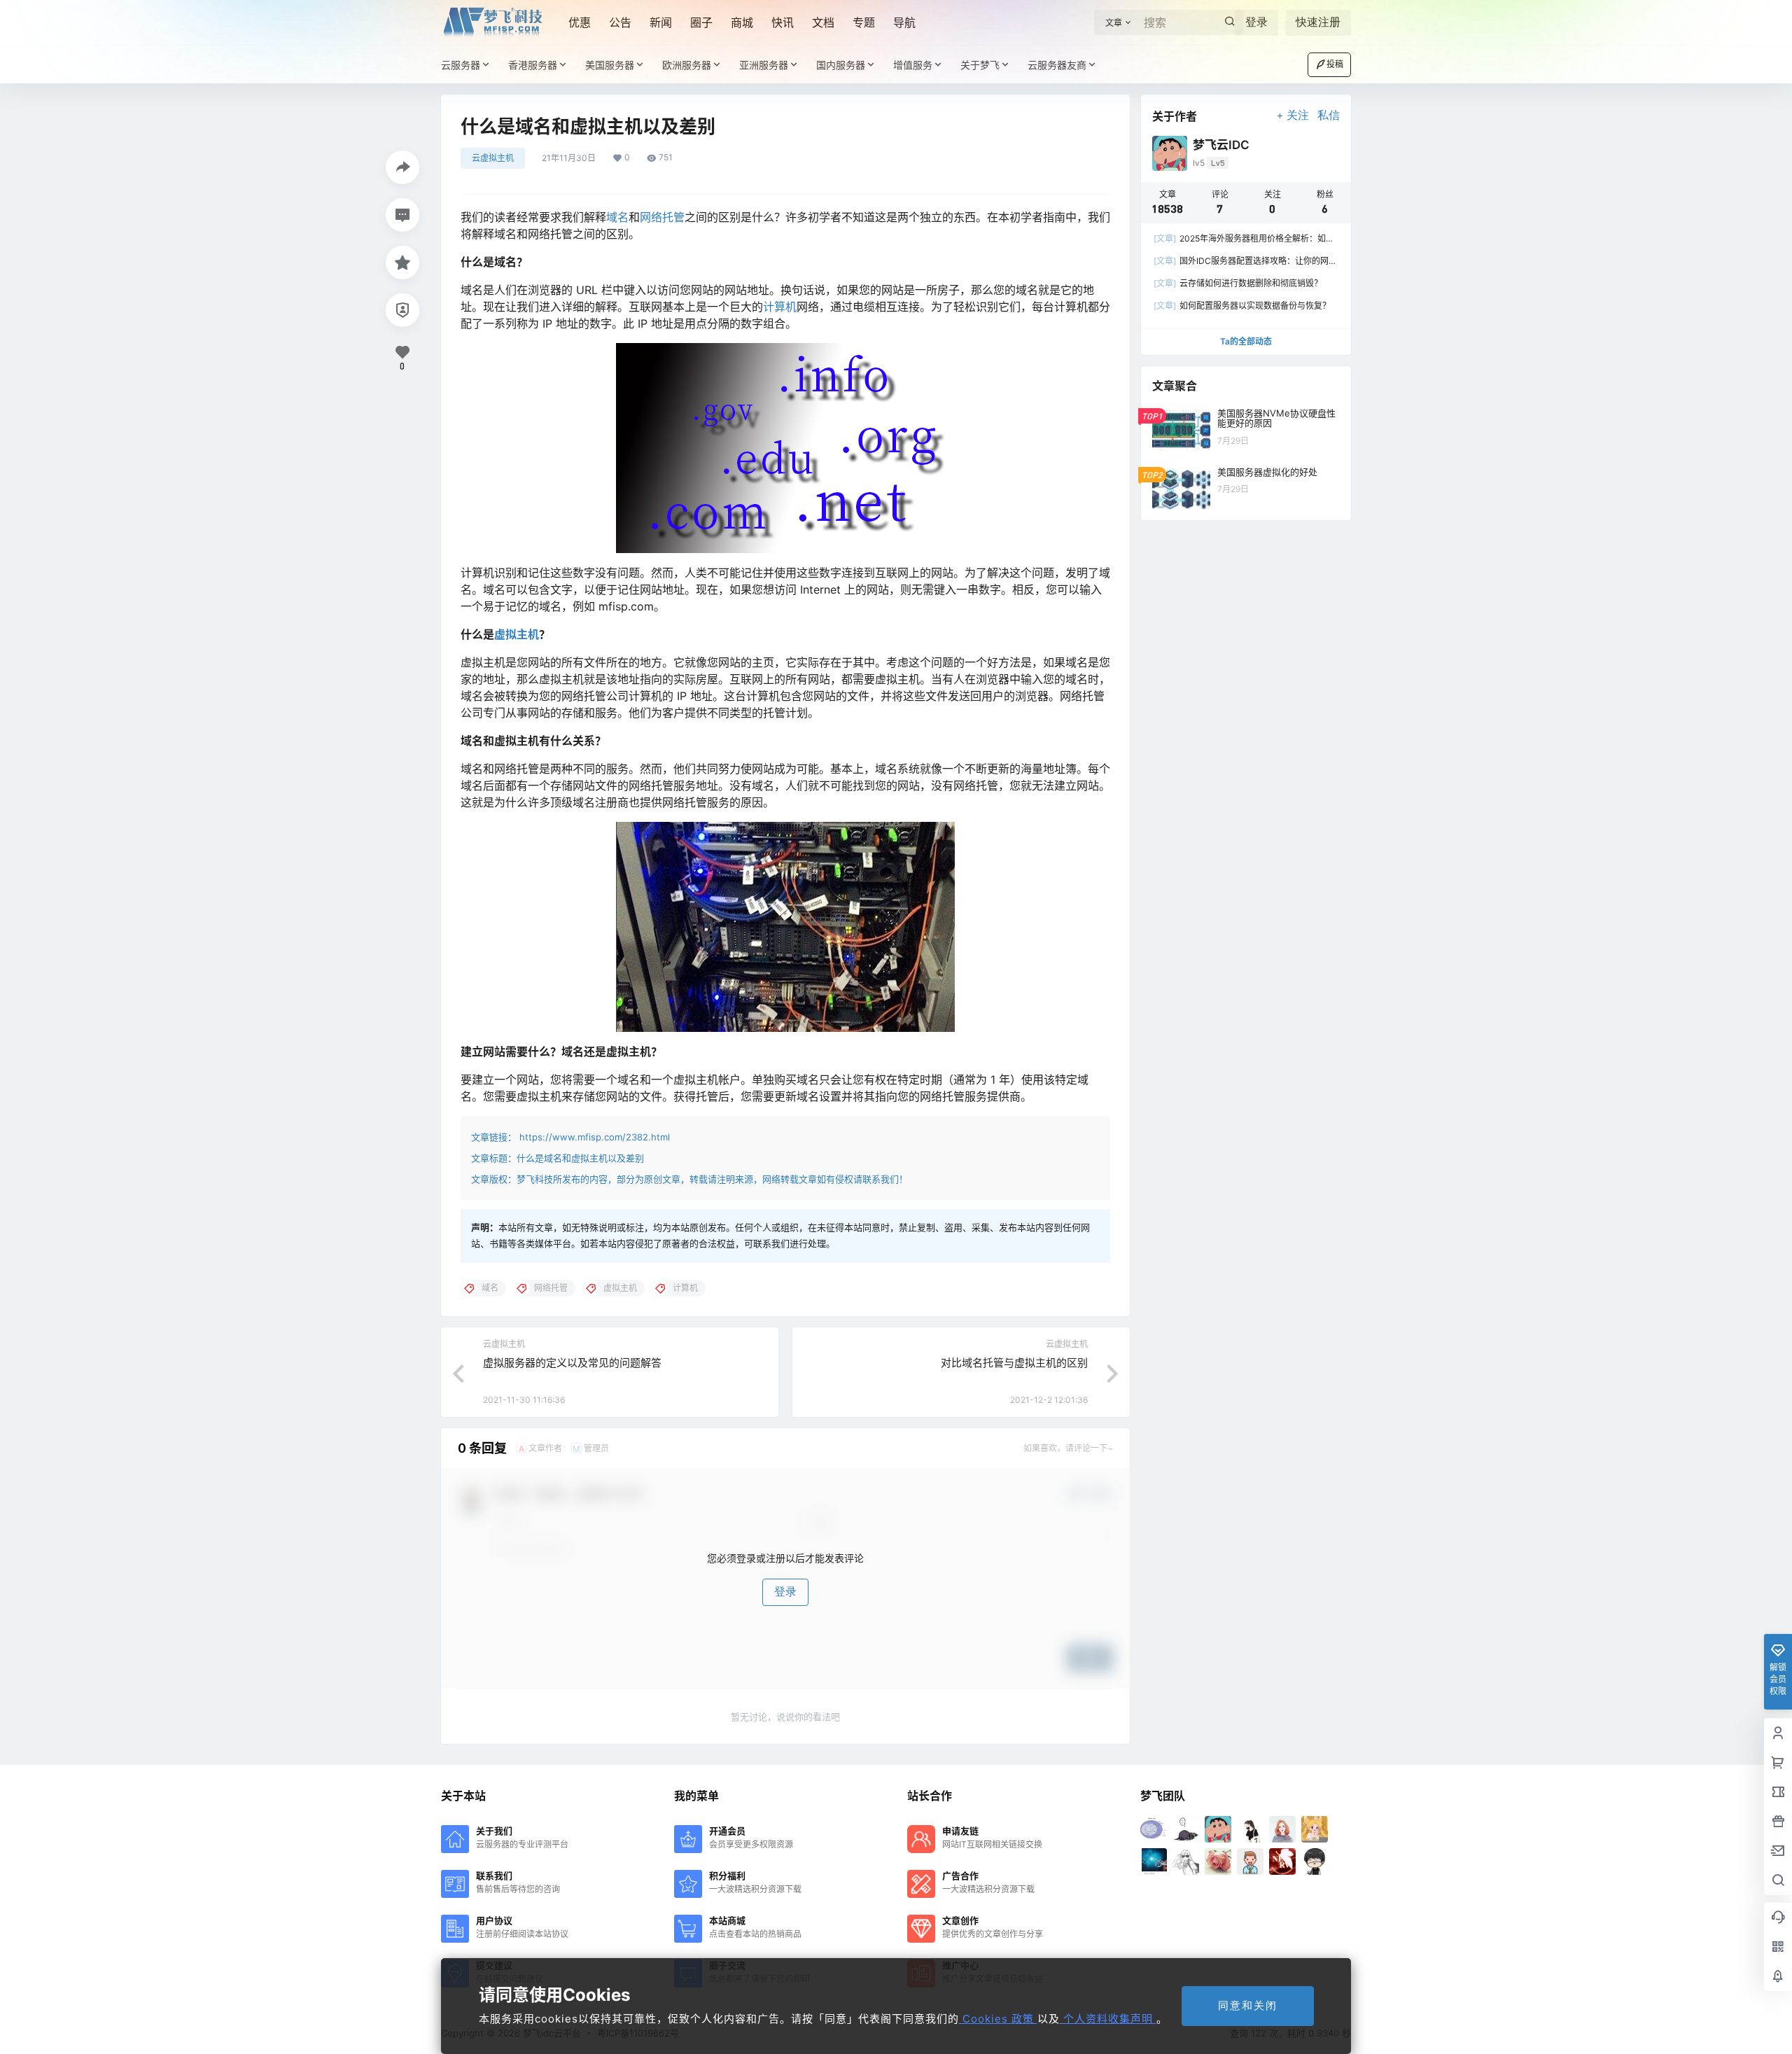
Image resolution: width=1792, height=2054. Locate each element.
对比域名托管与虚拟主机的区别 (1014, 1363)
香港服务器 (533, 65)
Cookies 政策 (998, 2019)
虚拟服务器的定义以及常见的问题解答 (572, 1363)
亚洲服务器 (764, 65)
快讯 (783, 22)
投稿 (1335, 64)
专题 (864, 22)
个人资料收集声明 (1108, 2019)
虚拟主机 (517, 634)
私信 (1329, 115)
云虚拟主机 (493, 158)
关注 (1298, 115)
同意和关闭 (1248, 2005)
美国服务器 (610, 65)
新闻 (661, 22)
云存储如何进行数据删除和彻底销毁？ (1238, 283)
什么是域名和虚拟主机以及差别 (580, 1158)
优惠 (580, 22)
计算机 (780, 307)
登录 (1256, 22)
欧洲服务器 (687, 65)
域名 (617, 217)
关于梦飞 (980, 65)
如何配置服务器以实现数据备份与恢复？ (1242, 306)
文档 (823, 22)
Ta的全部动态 (1246, 341)
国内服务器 (841, 65)
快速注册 (1318, 22)
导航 (904, 22)
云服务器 (461, 65)
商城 (742, 22)
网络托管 (662, 217)
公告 (620, 22)
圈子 (701, 22)
